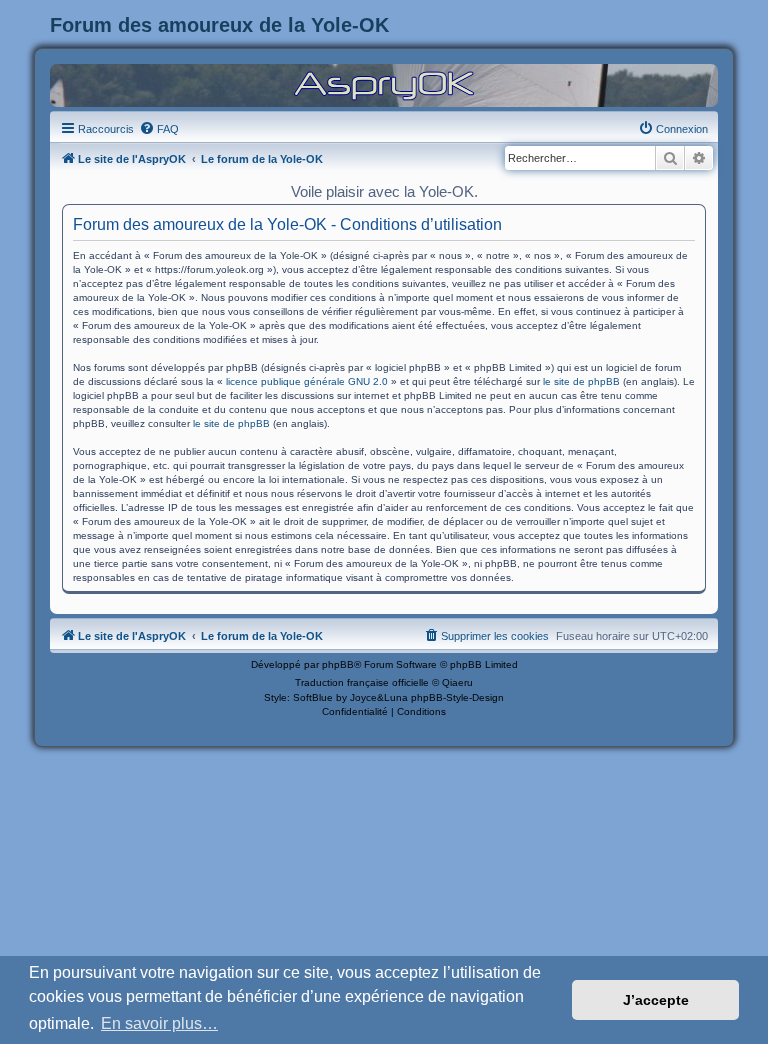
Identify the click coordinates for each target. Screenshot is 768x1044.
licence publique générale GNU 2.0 (307, 381)
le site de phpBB (581, 381)
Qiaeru (457, 682)
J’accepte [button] (656, 1000)
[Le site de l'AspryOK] (384, 84)
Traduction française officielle (362, 682)
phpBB (338, 664)
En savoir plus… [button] (159, 1023)
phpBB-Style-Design (457, 697)
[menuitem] (159, 129)
